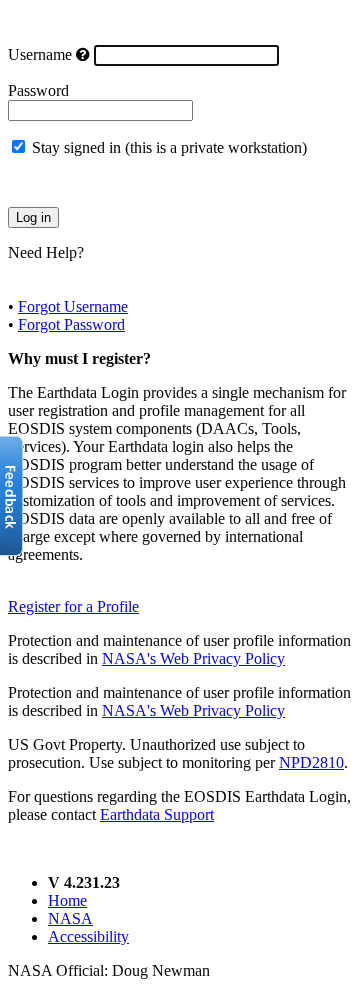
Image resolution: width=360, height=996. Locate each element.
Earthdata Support (157, 814)
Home (67, 900)
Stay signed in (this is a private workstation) (169, 147)
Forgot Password (71, 324)
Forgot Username (73, 306)
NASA (70, 918)
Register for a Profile (73, 606)
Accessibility (88, 936)
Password (38, 90)
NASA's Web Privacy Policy (193, 658)
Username (40, 54)
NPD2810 (311, 762)
